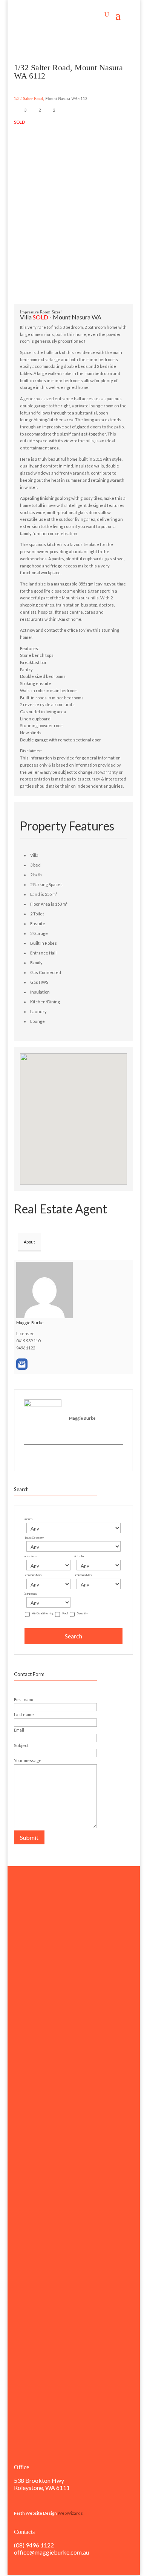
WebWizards (70, 2513)
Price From (30, 1556)
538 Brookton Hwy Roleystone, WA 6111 (42, 2484)
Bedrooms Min (32, 1575)
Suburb (28, 1519)
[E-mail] (27, 1457)
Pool (65, 1613)
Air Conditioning (43, 1613)
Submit (29, 1837)
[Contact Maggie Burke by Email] (22, 1364)
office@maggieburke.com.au (51, 2552)
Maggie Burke (30, 1323)
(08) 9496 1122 (34, 2545)
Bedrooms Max (83, 1575)
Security (82, 1613)
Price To (79, 1556)
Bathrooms (30, 1594)
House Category (34, 1538)
